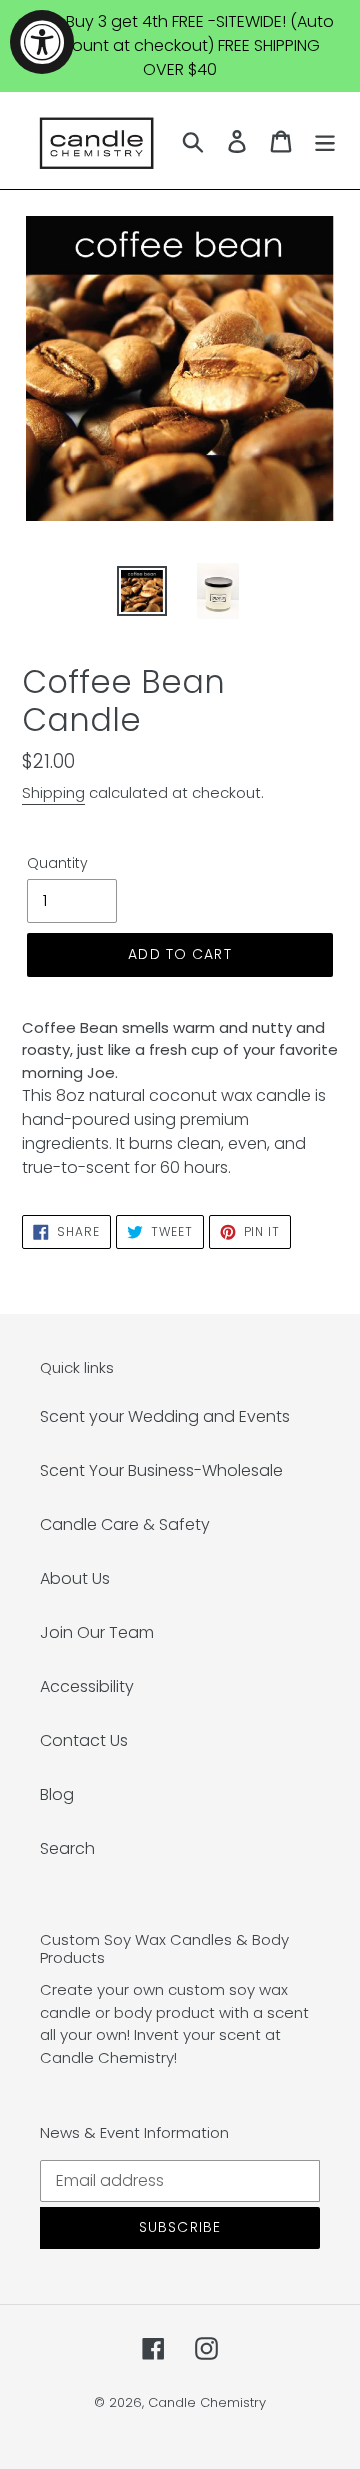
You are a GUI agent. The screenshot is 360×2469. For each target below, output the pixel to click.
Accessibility (87, 1686)
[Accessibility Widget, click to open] (42, 42)
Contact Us (84, 1740)
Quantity (57, 863)
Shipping (53, 792)
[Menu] (325, 141)
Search (67, 1848)
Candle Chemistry (207, 2402)
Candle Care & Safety (125, 1524)
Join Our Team (97, 1632)
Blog (57, 1794)
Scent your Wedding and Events (165, 1416)
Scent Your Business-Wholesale (161, 1470)
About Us (75, 1578)
